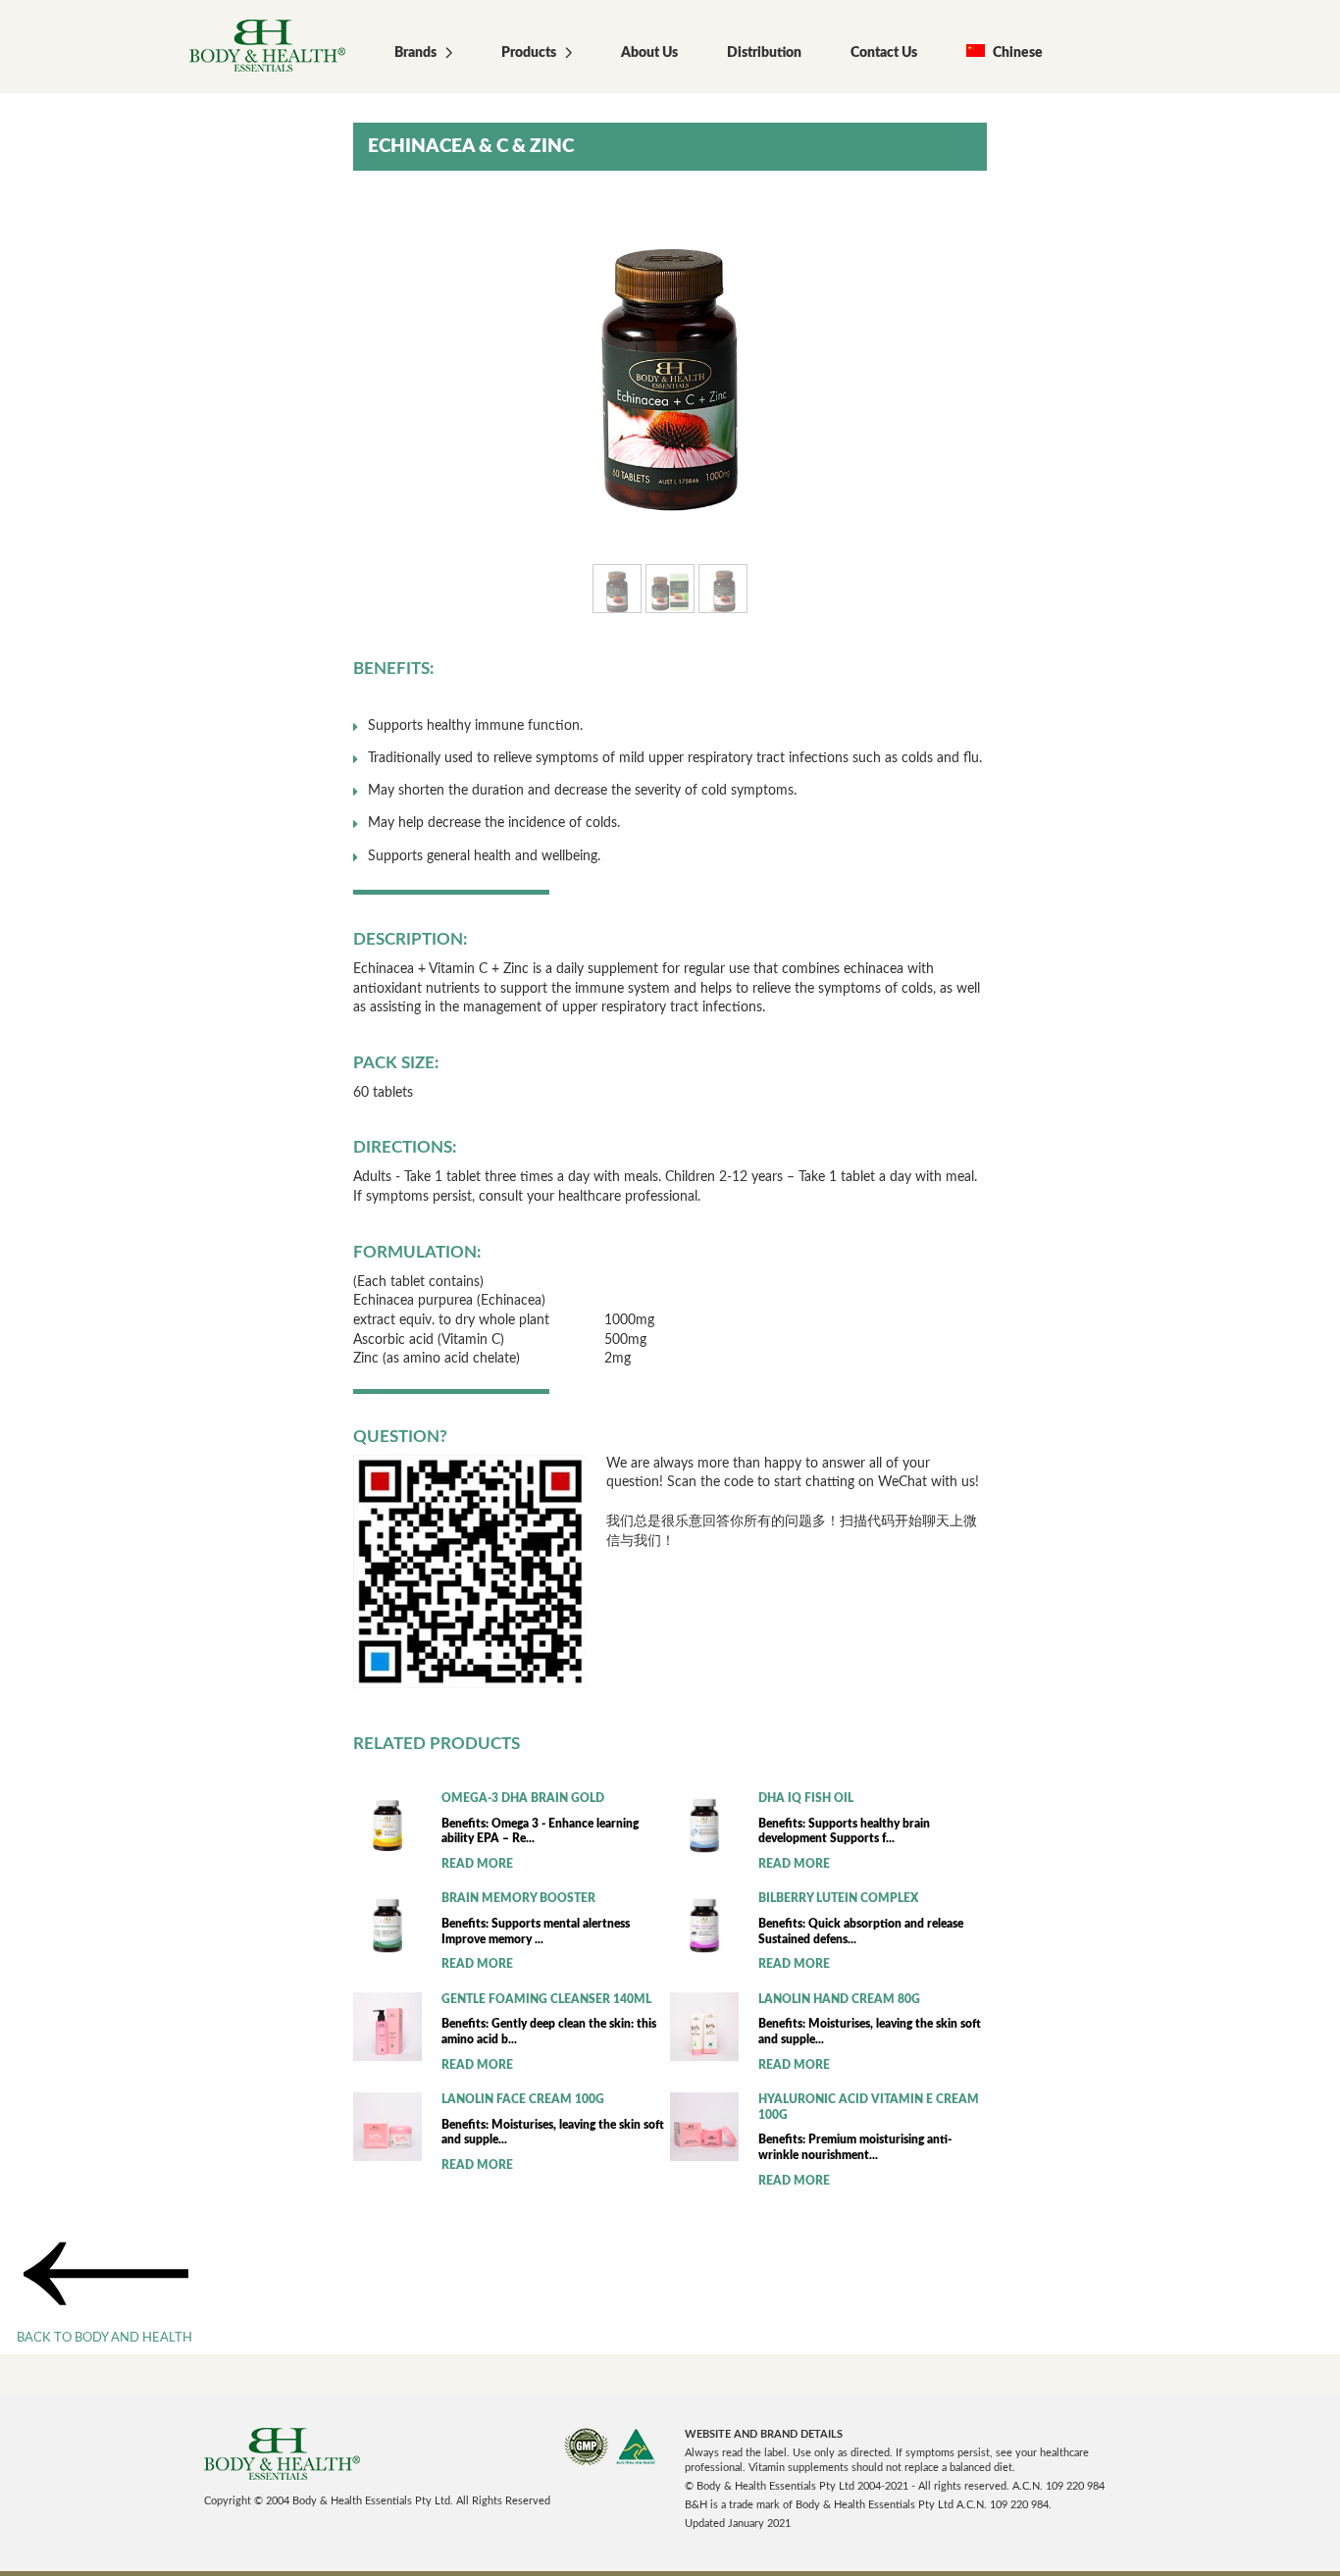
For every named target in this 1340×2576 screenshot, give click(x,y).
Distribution (764, 53)
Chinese (1016, 53)
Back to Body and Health (104, 2338)
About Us (649, 53)
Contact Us (884, 53)
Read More (477, 1864)
